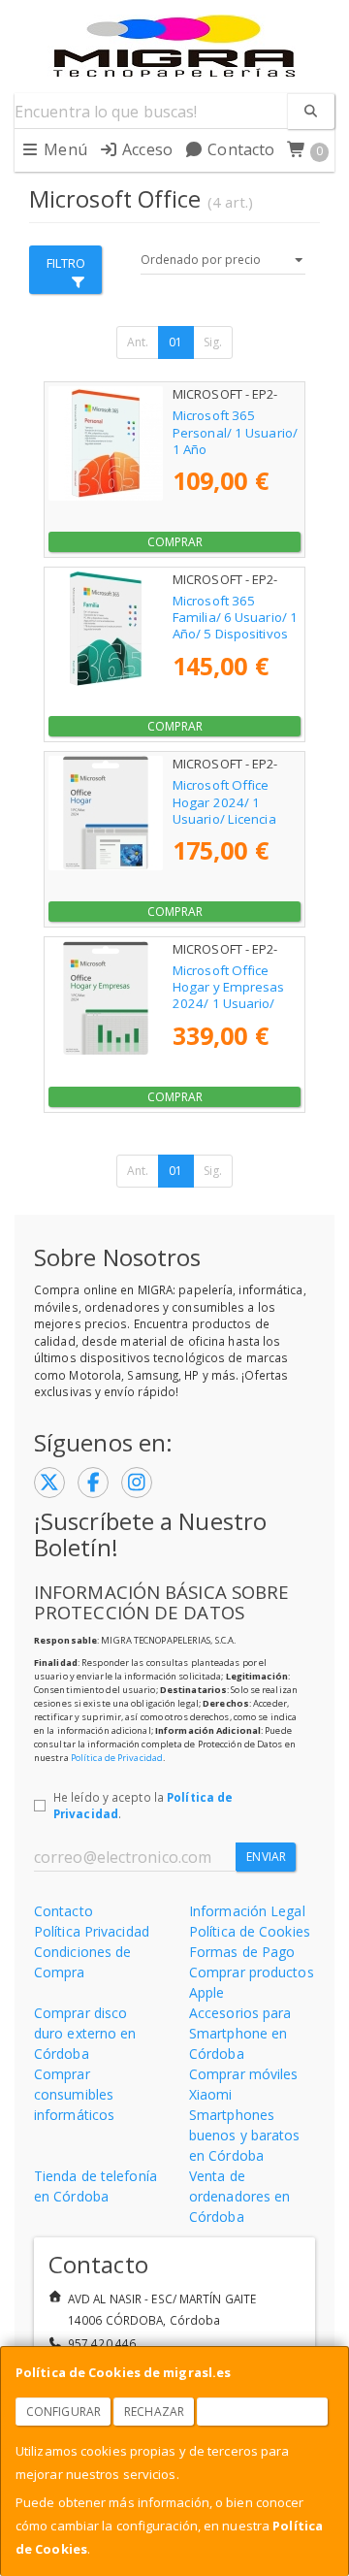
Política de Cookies (250, 1931)
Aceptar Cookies (263, 2412)
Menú (63, 149)
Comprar (175, 542)
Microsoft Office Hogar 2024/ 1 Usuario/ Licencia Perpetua (224, 810)
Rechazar (154, 2412)
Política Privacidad (92, 1931)
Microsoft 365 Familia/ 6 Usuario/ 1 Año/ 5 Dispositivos (235, 618)
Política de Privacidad (117, 1758)
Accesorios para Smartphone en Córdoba (240, 2033)
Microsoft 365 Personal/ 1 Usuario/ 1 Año (235, 432)
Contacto (239, 149)
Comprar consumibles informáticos (74, 2094)
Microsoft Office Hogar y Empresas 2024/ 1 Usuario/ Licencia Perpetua (229, 995)
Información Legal (247, 1911)
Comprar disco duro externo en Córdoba (85, 2033)
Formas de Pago (242, 1952)
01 (175, 342)
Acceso (145, 149)
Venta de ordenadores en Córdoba (239, 2196)
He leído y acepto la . (143, 1806)
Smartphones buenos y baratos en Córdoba (245, 2135)
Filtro (66, 263)
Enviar (266, 1857)
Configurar (63, 2412)
